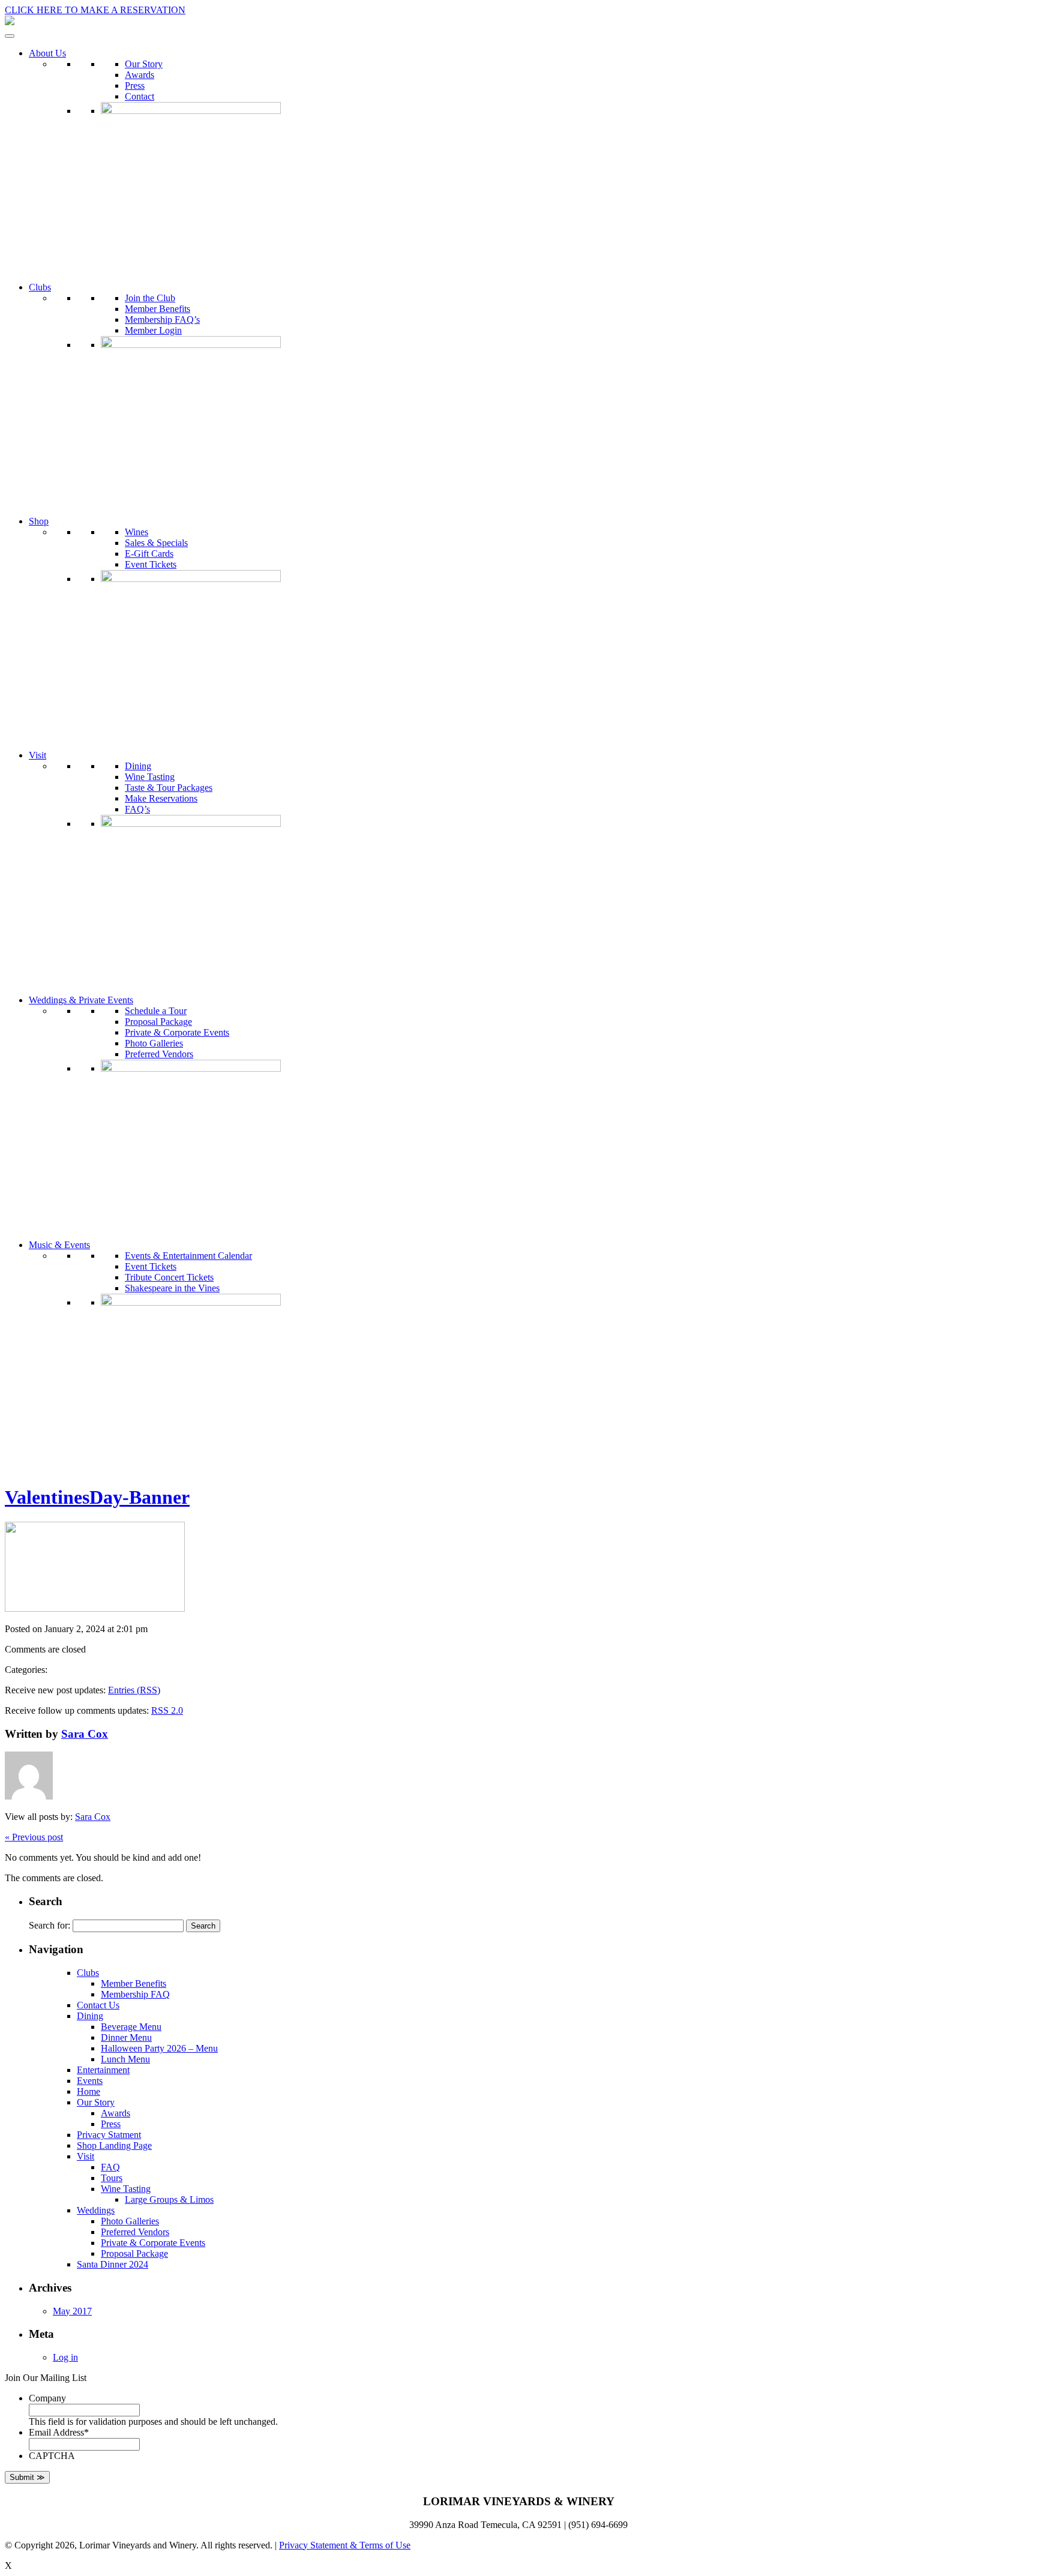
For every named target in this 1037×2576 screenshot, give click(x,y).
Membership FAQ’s (162, 320)
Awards (140, 75)
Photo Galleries (154, 1043)
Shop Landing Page (114, 2145)
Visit (38, 755)
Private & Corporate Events (177, 1032)
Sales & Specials (156, 543)
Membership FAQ (135, 1994)
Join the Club (150, 298)
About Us (47, 53)
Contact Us (98, 2005)
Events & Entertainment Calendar (188, 1256)
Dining (138, 766)
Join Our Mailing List (46, 2378)
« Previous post (34, 1837)
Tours (112, 2178)
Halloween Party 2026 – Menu (159, 2048)
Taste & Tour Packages (169, 788)
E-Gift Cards (149, 554)
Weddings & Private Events (81, 1000)
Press (135, 86)
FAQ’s (137, 809)
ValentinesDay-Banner (97, 1497)
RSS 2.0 (167, 1710)
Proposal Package (158, 1022)
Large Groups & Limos (169, 2199)
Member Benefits (158, 309)
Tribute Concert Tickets (169, 1277)
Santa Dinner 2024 (113, 2264)
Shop (39, 521)
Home (89, 2091)
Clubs (40, 287)
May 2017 (72, 2311)
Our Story (144, 64)
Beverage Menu (131, 2027)
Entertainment (103, 2070)
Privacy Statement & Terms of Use (345, 2545)
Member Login (153, 330)
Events (90, 2081)
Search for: (50, 1925)
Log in (65, 2357)
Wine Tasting (150, 777)
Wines (137, 532)
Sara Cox (85, 1734)
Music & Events (59, 1245)
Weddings (96, 2210)
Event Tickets (151, 564)
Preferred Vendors (159, 1054)
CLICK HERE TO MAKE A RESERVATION (95, 10)
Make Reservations (161, 798)
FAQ (110, 2167)
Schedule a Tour (156, 1011)
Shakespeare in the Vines (172, 1288)
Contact (140, 96)
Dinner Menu (126, 2037)
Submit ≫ (27, 2477)
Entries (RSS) (134, 1690)
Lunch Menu (125, 2059)
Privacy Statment (109, 2135)
